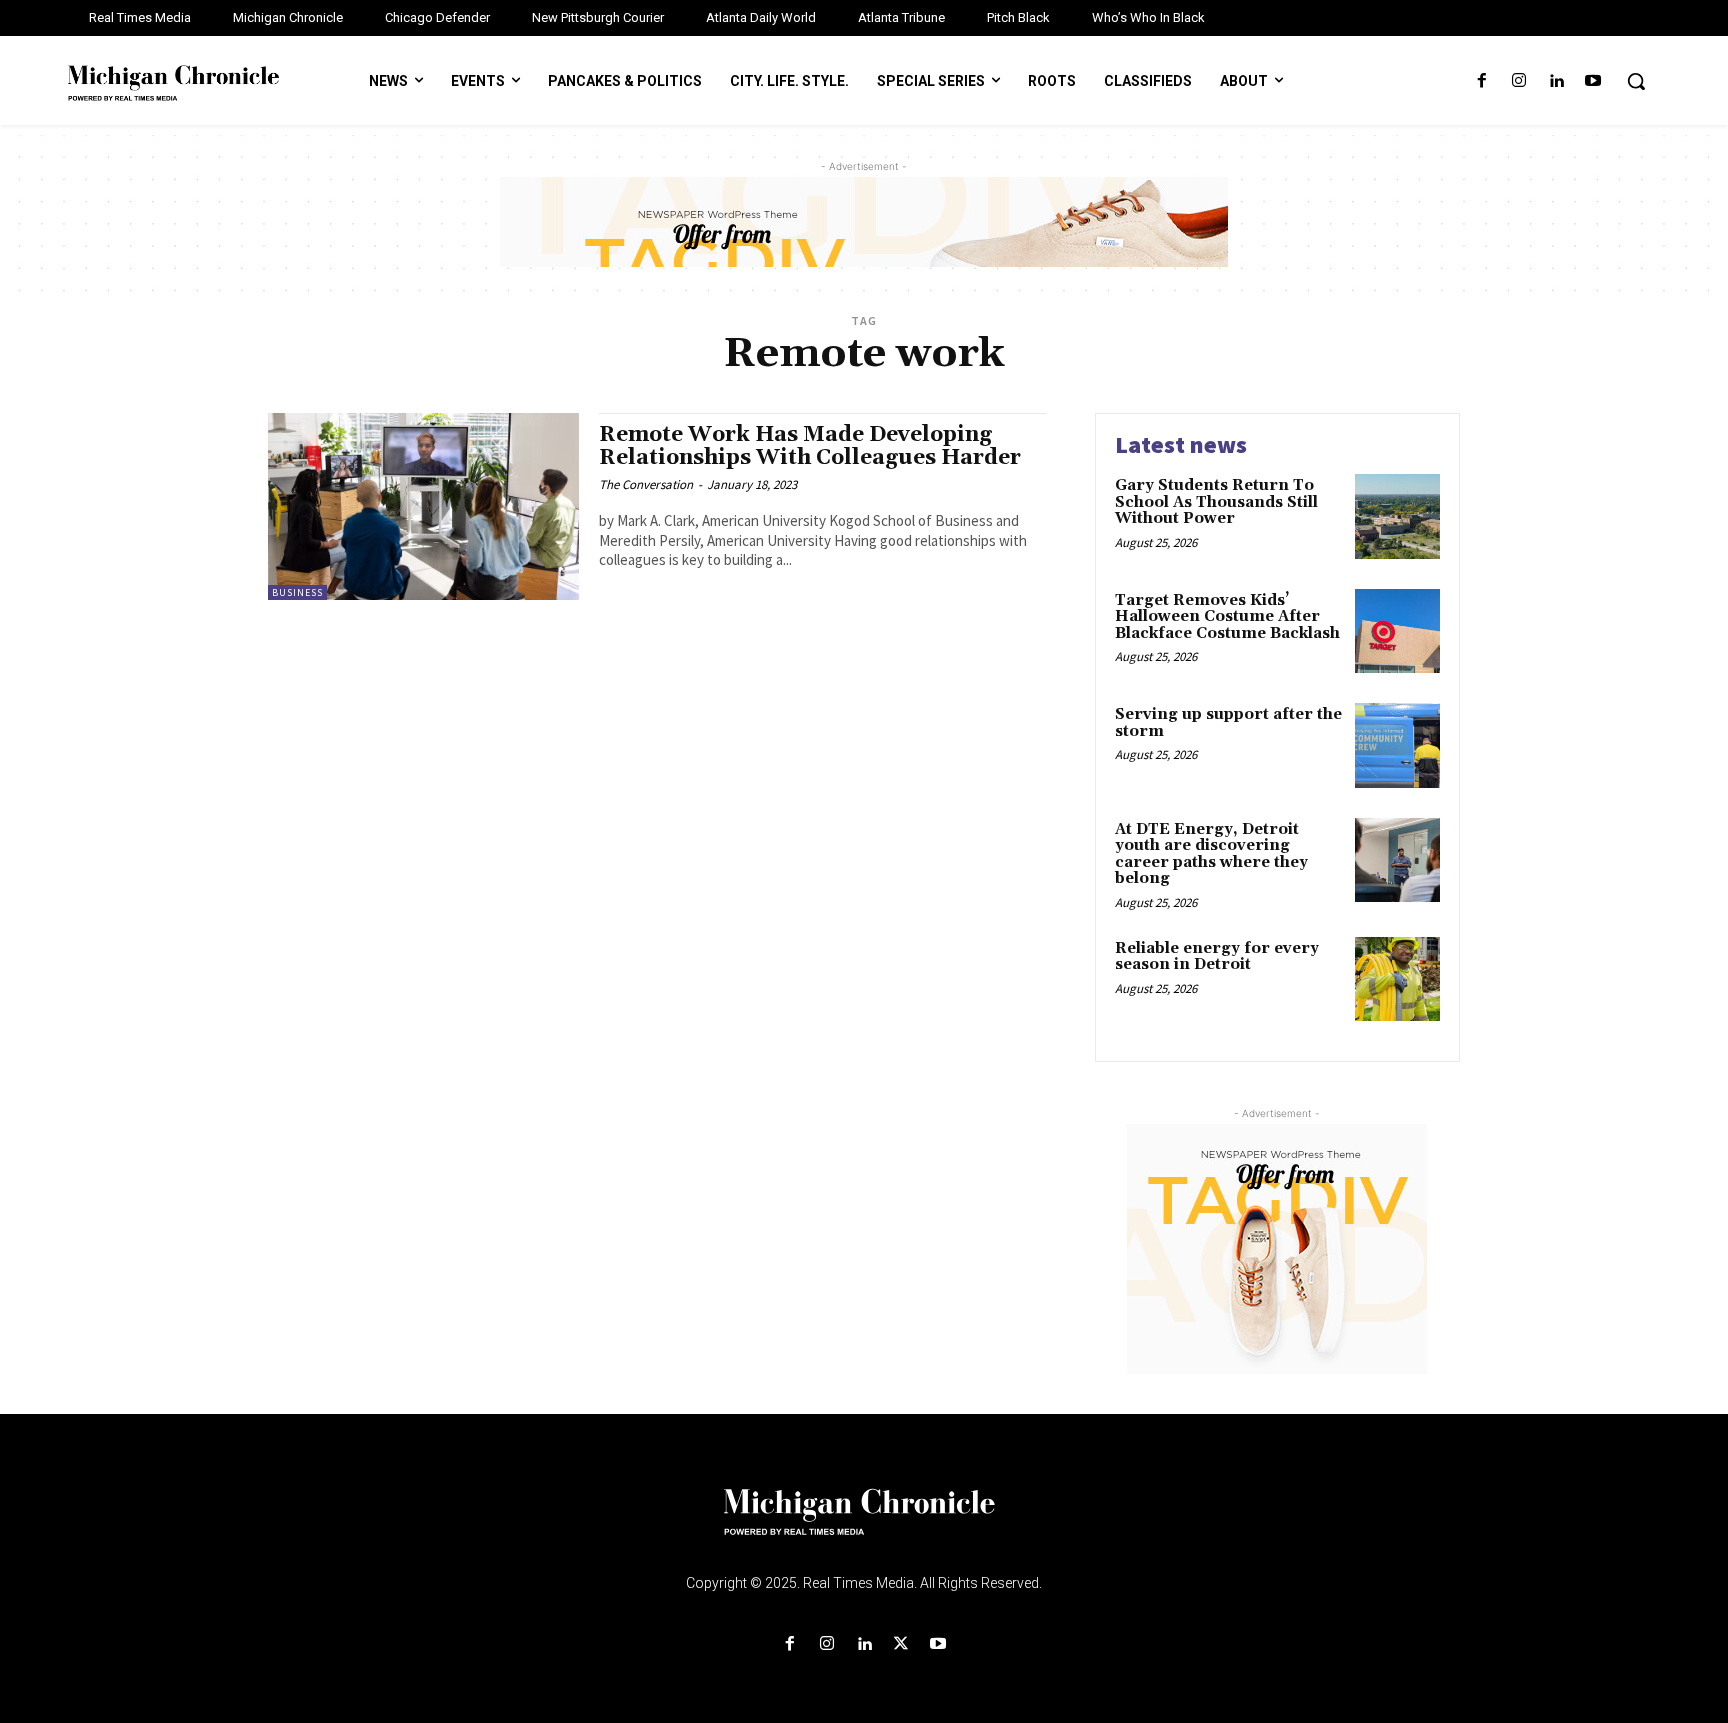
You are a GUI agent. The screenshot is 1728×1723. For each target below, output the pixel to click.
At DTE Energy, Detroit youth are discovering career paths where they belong (1211, 854)
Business (297, 592)
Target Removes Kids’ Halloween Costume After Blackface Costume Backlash (1227, 617)
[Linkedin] (1556, 81)
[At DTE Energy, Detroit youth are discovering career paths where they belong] (1397, 860)
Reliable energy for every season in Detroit (1217, 957)
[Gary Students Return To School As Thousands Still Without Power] (1397, 516)
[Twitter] (901, 1644)
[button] (1636, 81)
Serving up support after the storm (1228, 723)
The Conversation (646, 484)
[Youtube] (1593, 81)
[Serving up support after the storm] (1397, 745)
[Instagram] (1518, 81)
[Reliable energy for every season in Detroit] (1397, 979)
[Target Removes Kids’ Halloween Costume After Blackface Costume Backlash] (1397, 631)
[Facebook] (1481, 81)
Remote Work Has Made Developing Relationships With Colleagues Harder (810, 446)
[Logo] (864, 1524)
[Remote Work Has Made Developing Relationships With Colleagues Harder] (423, 506)
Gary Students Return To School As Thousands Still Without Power (1216, 502)
